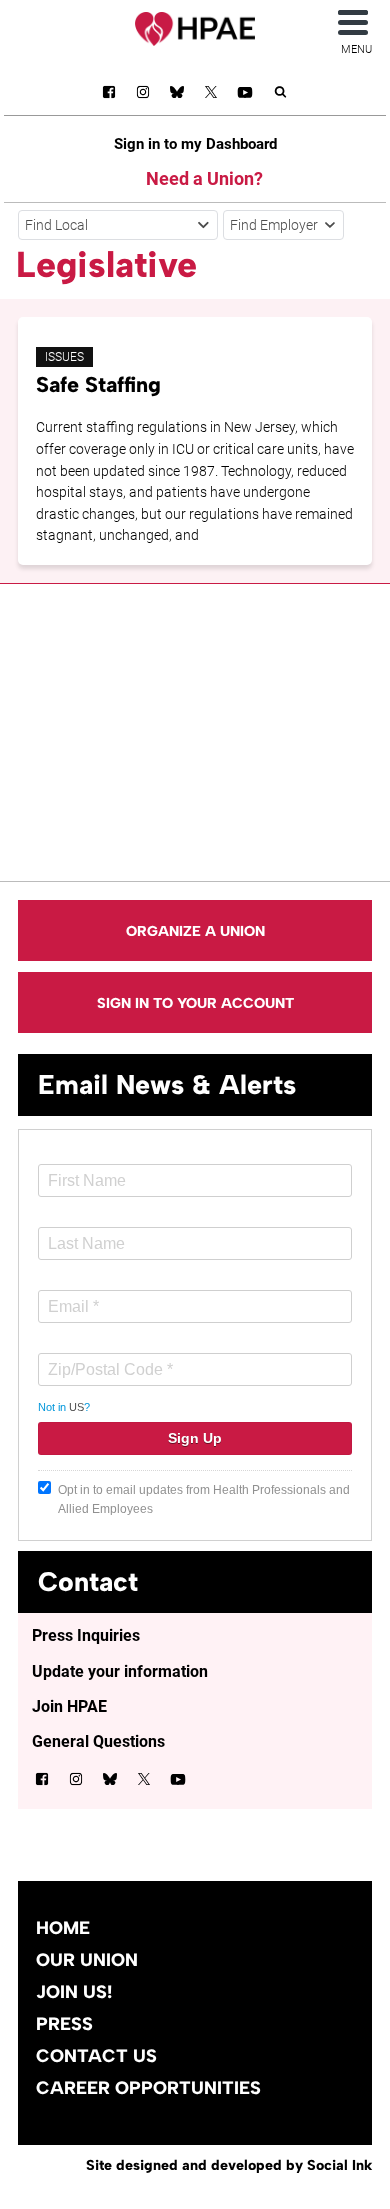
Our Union (87, 1960)
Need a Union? (204, 178)
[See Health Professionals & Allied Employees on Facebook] (109, 95)
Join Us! (74, 1992)
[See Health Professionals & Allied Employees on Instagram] (143, 95)
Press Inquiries (86, 1635)
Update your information (120, 1671)
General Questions (98, 1741)
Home (63, 1928)
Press (64, 2024)
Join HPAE (69, 1706)
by (229, 2165)
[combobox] (118, 225)
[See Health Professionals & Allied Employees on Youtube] (245, 95)
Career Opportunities (148, 2088)
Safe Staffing (98, 384)
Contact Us (96, 2056)
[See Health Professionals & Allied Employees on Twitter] (211, 95)
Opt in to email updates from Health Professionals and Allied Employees (204, 1499)
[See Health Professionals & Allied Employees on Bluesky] (177, 94)
